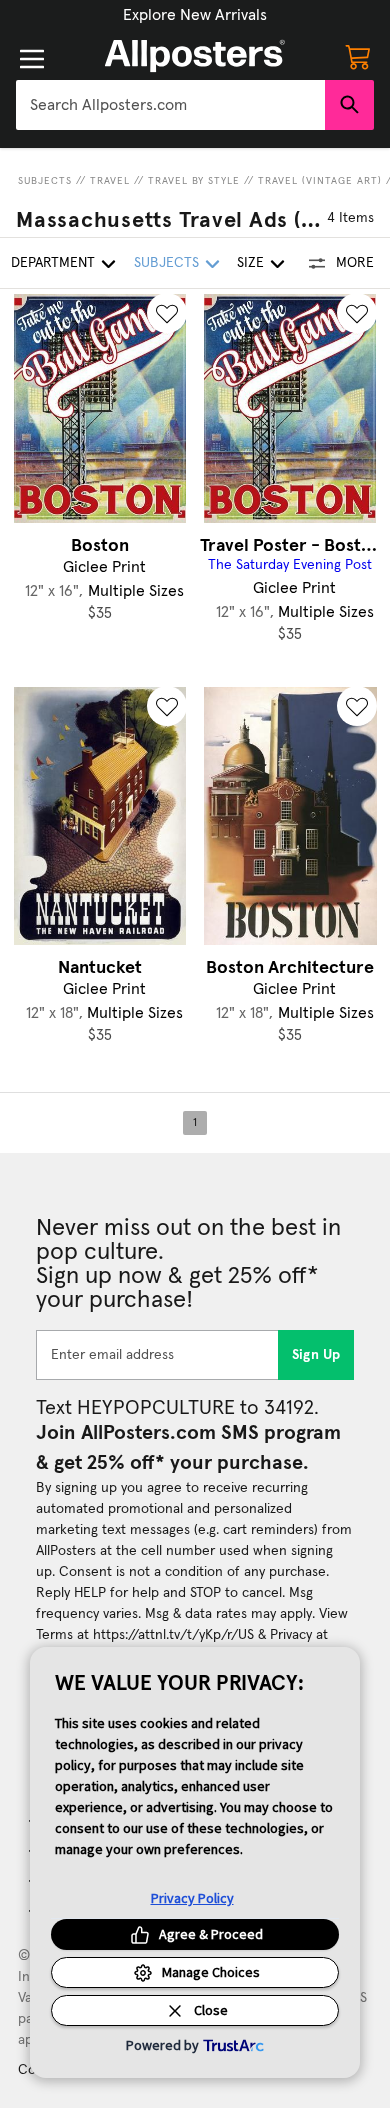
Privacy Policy (192, 1898)
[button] (195, 15)
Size (250, 263)
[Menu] (32, 59)
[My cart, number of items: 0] (358, 56)
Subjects (45, 181)
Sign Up (316, 1355)
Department (53, 263)
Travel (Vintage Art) (320, 181)
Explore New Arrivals (195, 15)
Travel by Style (194, 181)
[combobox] (170, 105)
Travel (110, 181)
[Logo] (195, 56)
